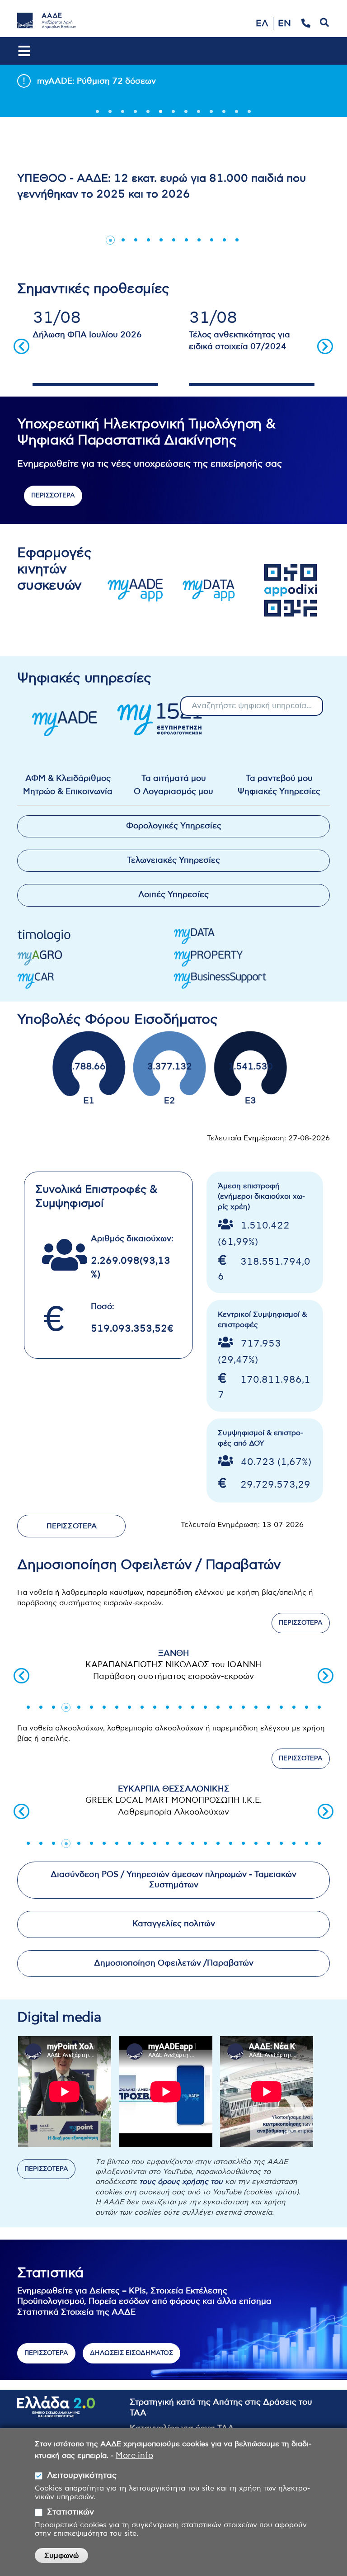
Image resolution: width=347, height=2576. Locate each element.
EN (284, 24)
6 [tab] (161, 114)
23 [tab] (306, 1707)
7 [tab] (173, 114)
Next (325, 346)
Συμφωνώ (61, 2556)
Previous (21, 346)
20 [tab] (268, 1707)
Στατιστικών (70, 2512)
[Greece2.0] (56, 2412)
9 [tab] (199, 114)
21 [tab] (281, 1707)
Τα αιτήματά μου (174, 779)
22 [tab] (294, 1707)
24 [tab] (319, 1707)
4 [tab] (136, 114)
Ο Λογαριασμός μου (173, 792)
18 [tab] (243, 1707)
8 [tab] (186, 114)
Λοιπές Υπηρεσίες (173, 895)
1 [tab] (98, 114)
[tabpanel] (173, 80)
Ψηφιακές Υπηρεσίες (279, 792)
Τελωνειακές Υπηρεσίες (173, 860)
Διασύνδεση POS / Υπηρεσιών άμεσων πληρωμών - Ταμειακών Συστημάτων (173, 1880)
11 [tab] (224, 114)
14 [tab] (192, 1707)
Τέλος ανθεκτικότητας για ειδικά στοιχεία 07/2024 (239, 341)
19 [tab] (256, 1707)
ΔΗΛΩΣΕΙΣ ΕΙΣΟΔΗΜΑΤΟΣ (131, 2353)
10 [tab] (211, 114)
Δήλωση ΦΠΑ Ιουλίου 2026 (87, 335)
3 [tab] (123, 114)
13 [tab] (249, 114)
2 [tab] (110, 114)
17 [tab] (230, 1707)
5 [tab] (148, 114)
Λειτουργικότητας (82, 2476)
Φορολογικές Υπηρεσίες (174, 826)
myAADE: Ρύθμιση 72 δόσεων (96, 81)
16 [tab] (218, 1707)
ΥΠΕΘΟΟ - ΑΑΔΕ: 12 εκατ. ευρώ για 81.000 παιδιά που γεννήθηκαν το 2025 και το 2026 (162, 186)
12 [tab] (237, 114)
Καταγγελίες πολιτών (174, 1924)
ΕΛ (262, 24)
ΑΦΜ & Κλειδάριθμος (68, 779)
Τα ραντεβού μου (279, 779)
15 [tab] (205, 1707)
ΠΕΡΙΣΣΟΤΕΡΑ (53, 496)
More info (134, 2456)
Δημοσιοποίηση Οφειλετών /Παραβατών (174, 1963)
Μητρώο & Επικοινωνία (68, 792)
